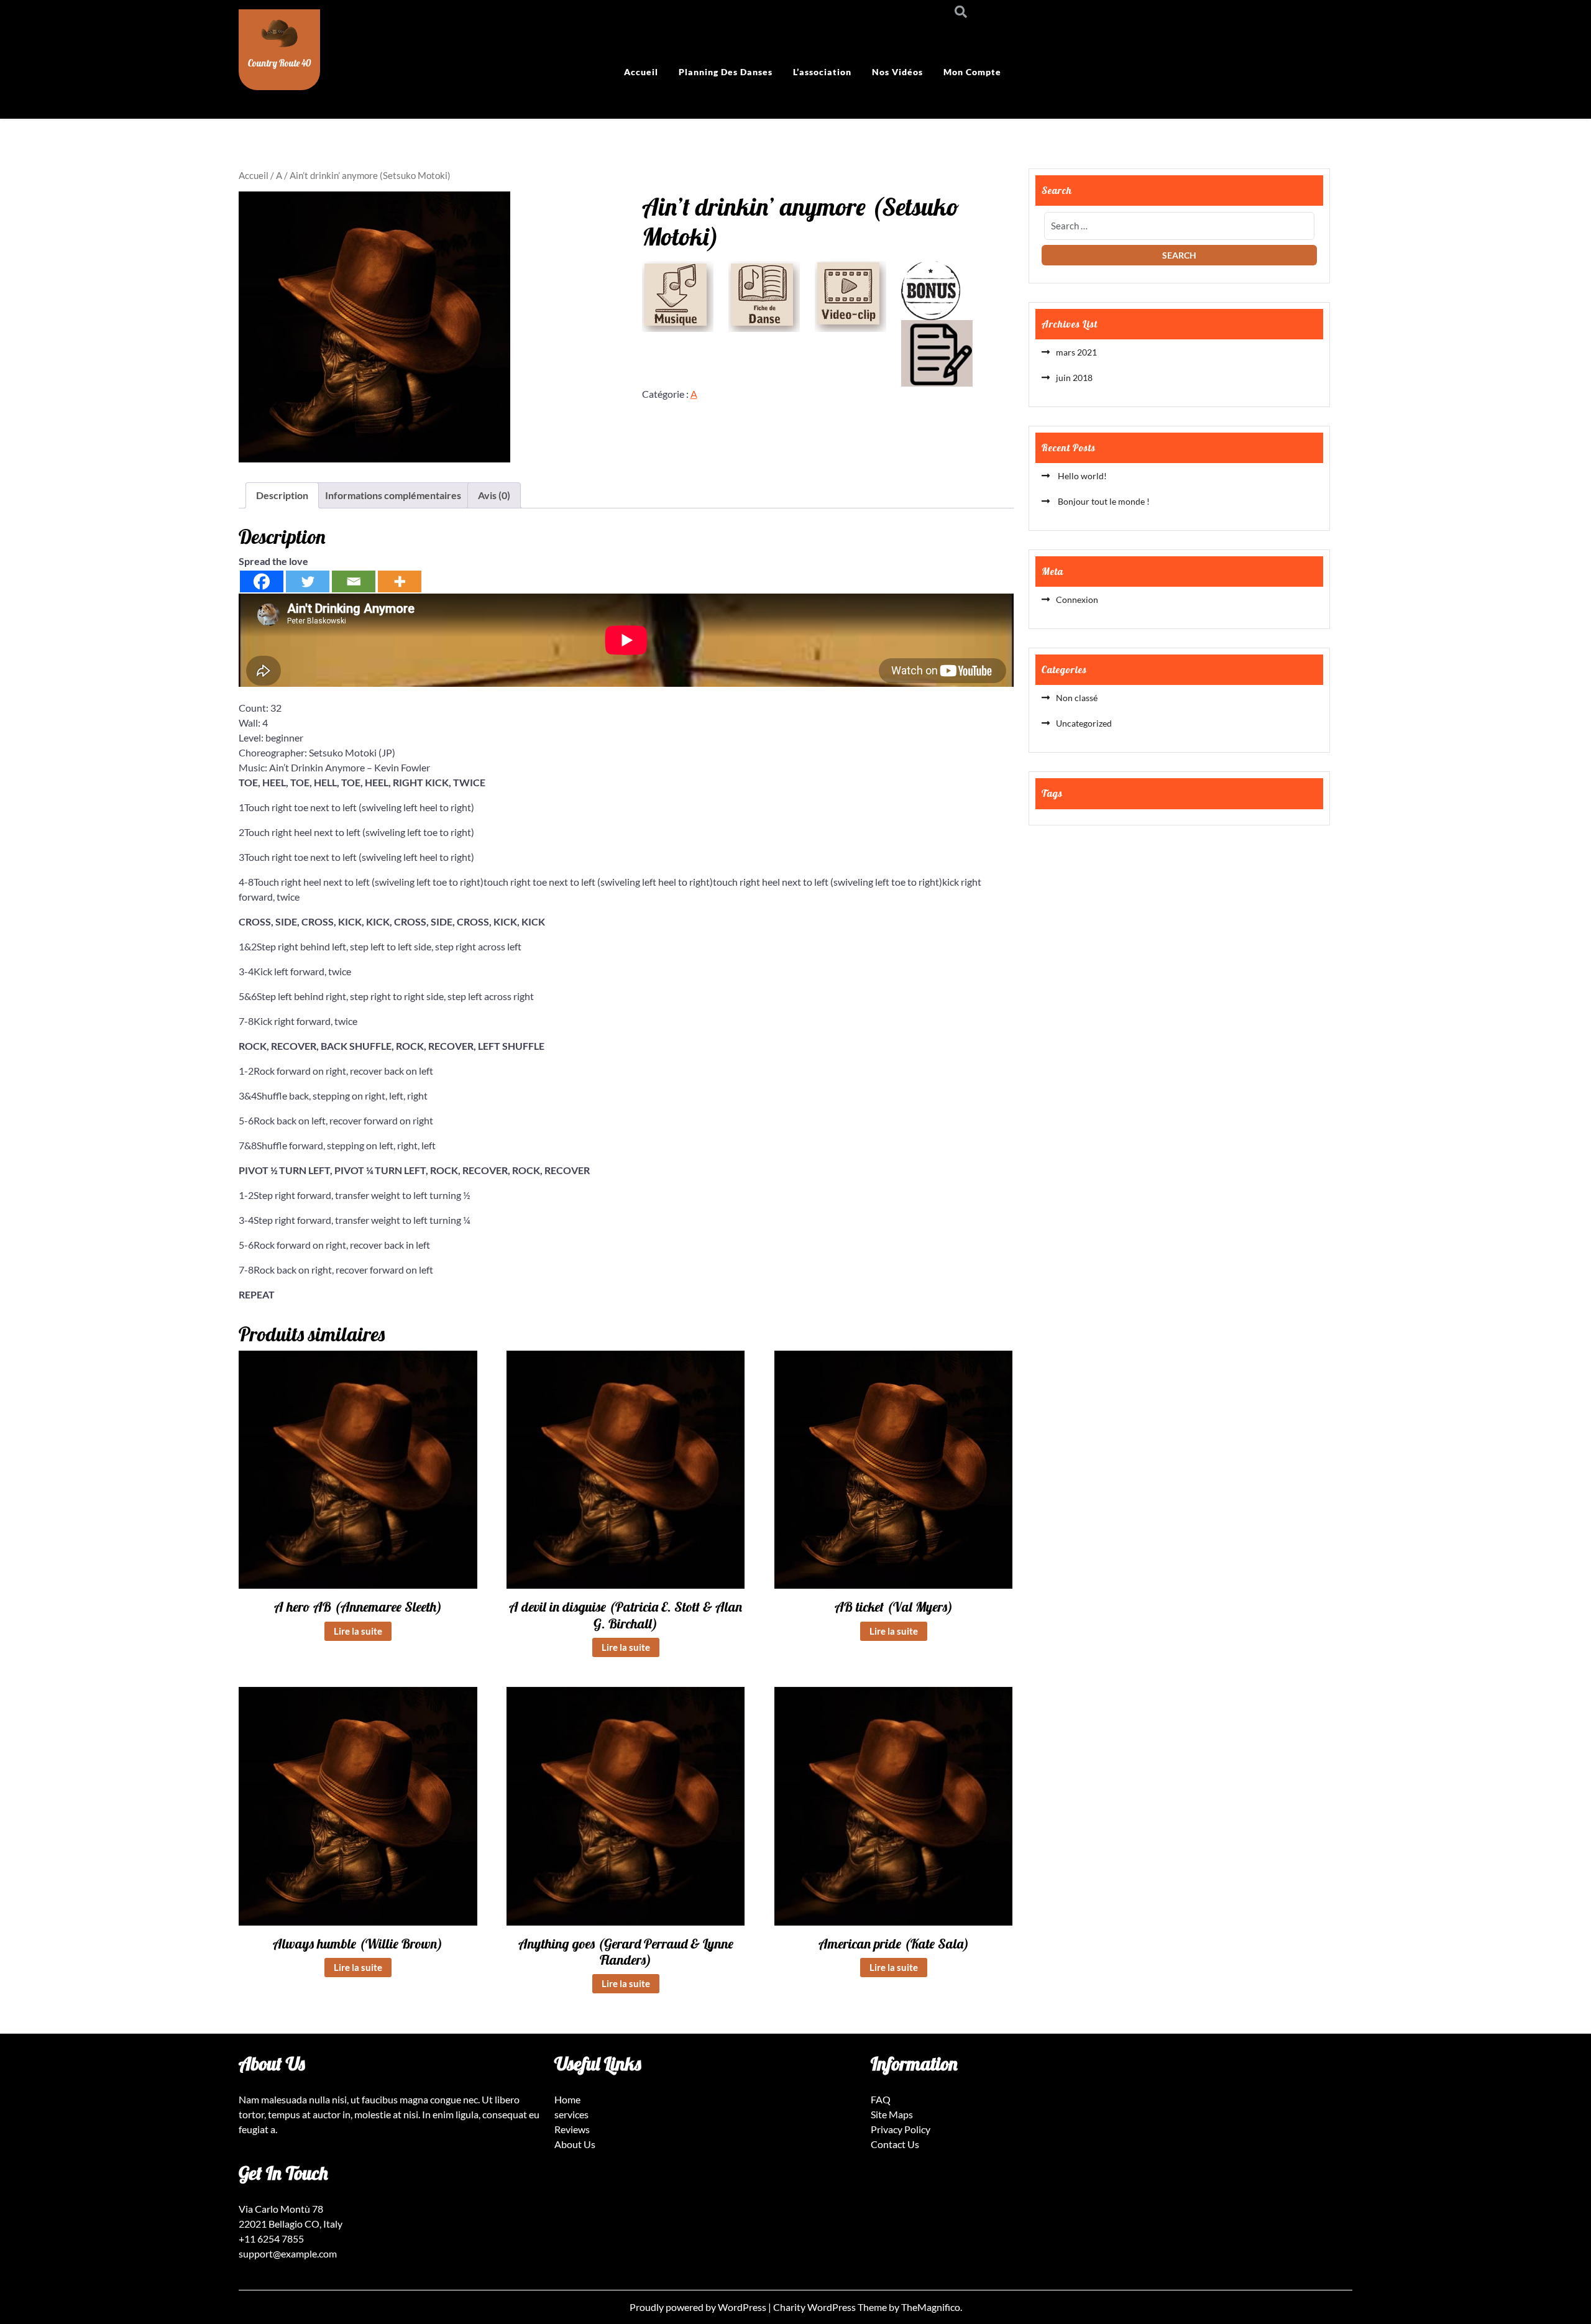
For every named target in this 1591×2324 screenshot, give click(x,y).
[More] (400, 581)
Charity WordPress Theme (831, 2307)
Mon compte (972, 72)
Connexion (1077, 599)
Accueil (641, 72)
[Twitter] (308, 581)
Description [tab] (282, 495)
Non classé (1077, 698)
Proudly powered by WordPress (699, 2307)
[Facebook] (262, 581)
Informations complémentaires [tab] (393, 495)
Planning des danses (726, 72)
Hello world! (1081, 476)
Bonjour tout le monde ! (1103, 501)
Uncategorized (1084, 723)
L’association (822, 72)
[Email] (354, 581)
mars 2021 (1076, 352)
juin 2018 (1074, 378)
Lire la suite (358, 1631)
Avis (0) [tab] (494, 495)
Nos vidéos (897, 72)
